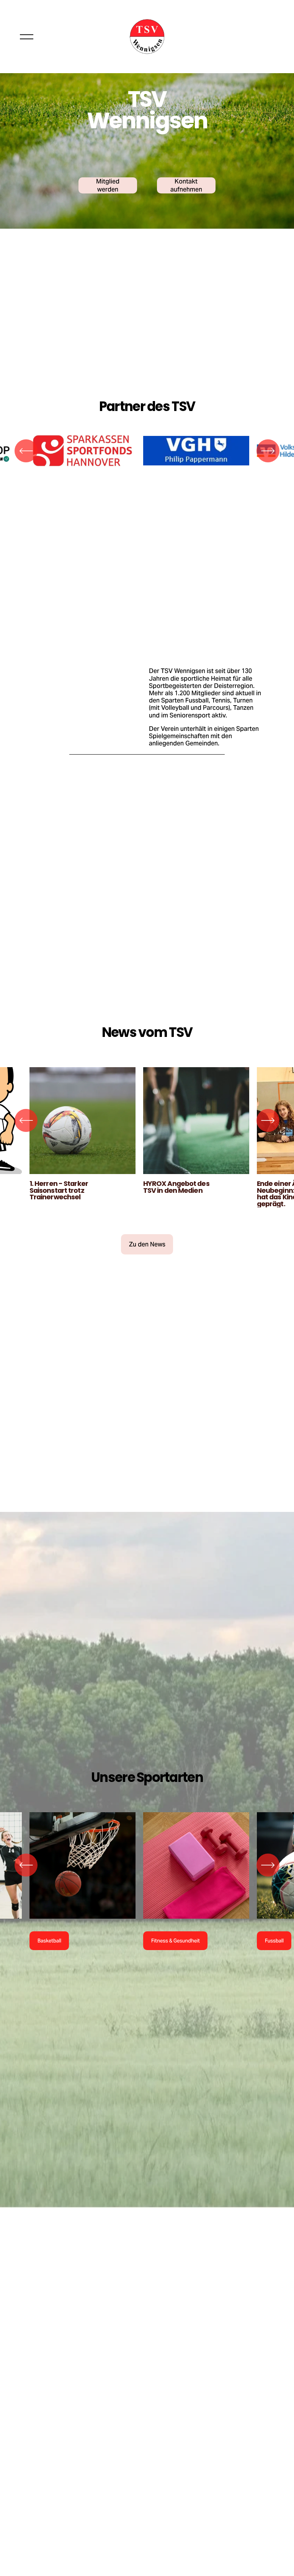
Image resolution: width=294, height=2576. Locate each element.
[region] (147, 451)
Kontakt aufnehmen (186, 185)
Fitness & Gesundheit (176, 1941)
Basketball (49, 1941)
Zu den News (147, 1244)
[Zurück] (26, 451)
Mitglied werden (108, 185)
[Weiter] (268, 451)
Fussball (274, 1941)
